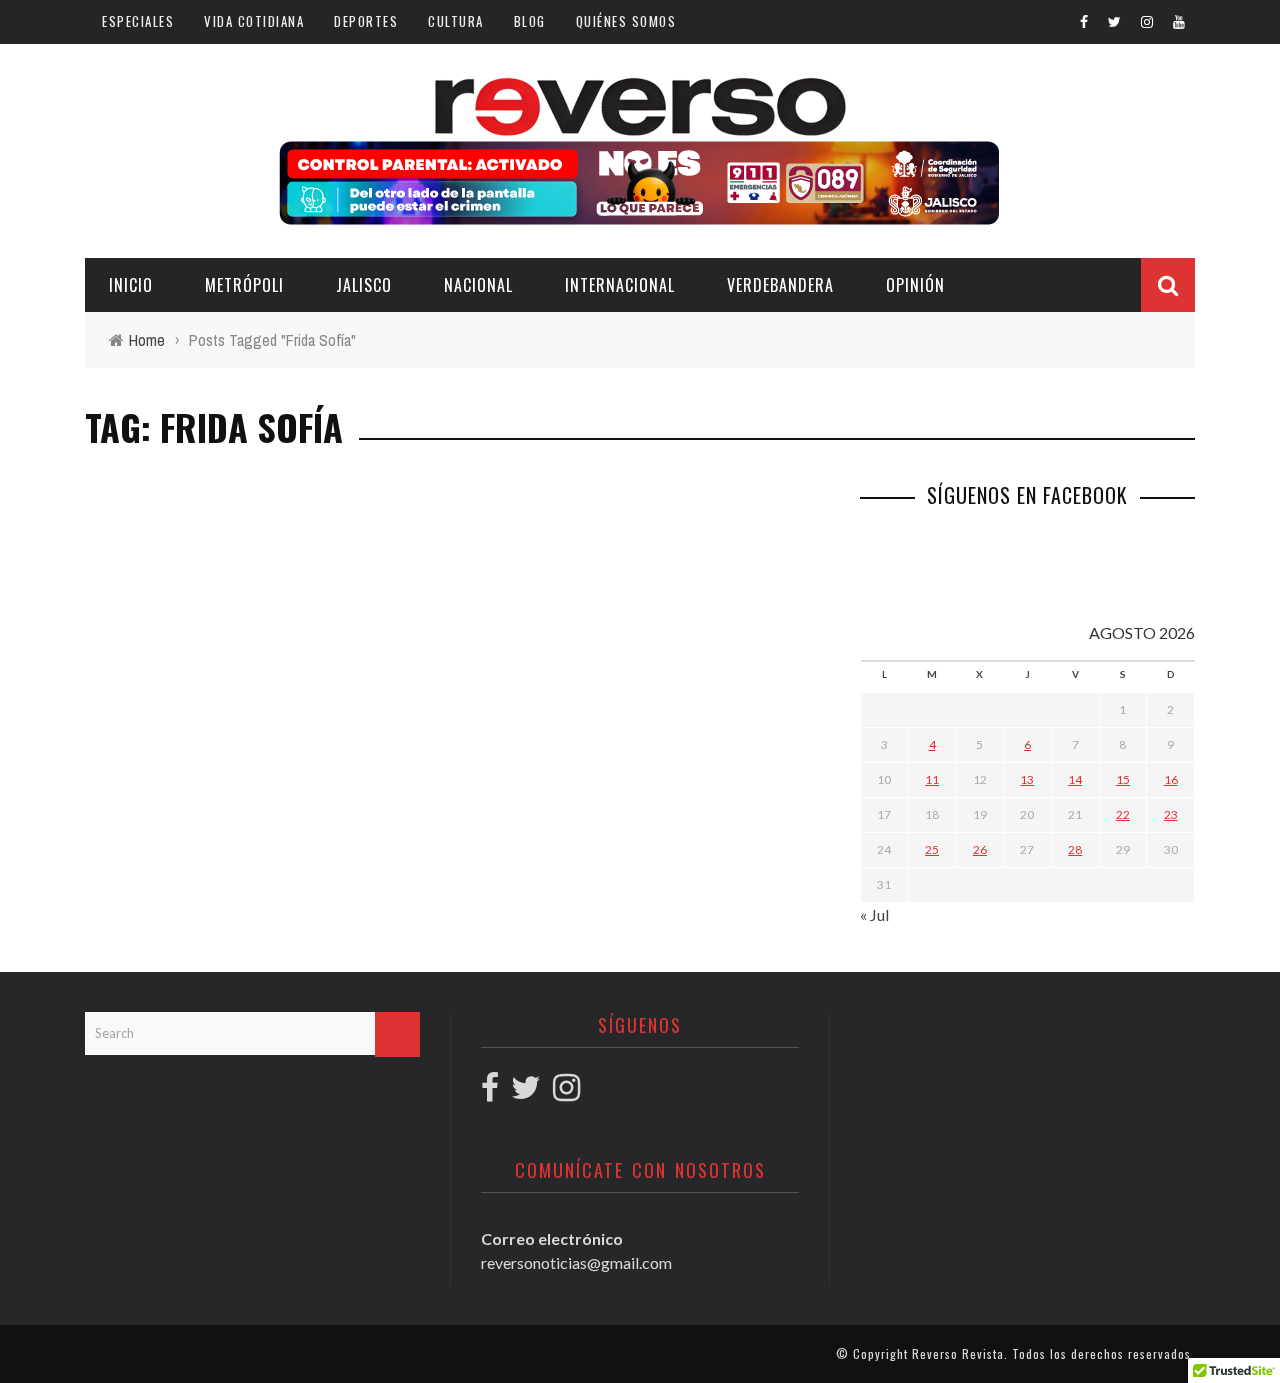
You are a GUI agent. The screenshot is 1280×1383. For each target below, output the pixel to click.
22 (1123, 814)
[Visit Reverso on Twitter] (526, 1092)
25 (932, 849)
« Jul (874, 914)
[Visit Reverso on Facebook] (490, 1092)
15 (1123, 779)
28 (1075, 849)
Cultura (456, 21)
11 (932, 779)
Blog (530, 21)
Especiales (138, 21)
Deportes (366, 21)
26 (980, 849)
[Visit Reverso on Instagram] (566, 1092)
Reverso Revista (958, 1353)
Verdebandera (780, 285)
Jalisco (364, 285)
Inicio (131, 285)
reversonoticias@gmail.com (576, 1262)
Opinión (915, 285)
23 (1171, 814)
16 (1171, 779)
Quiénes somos (626, 21)
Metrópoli (244, 285)
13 (1027, 779)
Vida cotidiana (254, 21)
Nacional (478, 285)
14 (1075, 779)
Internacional (620, 285)
